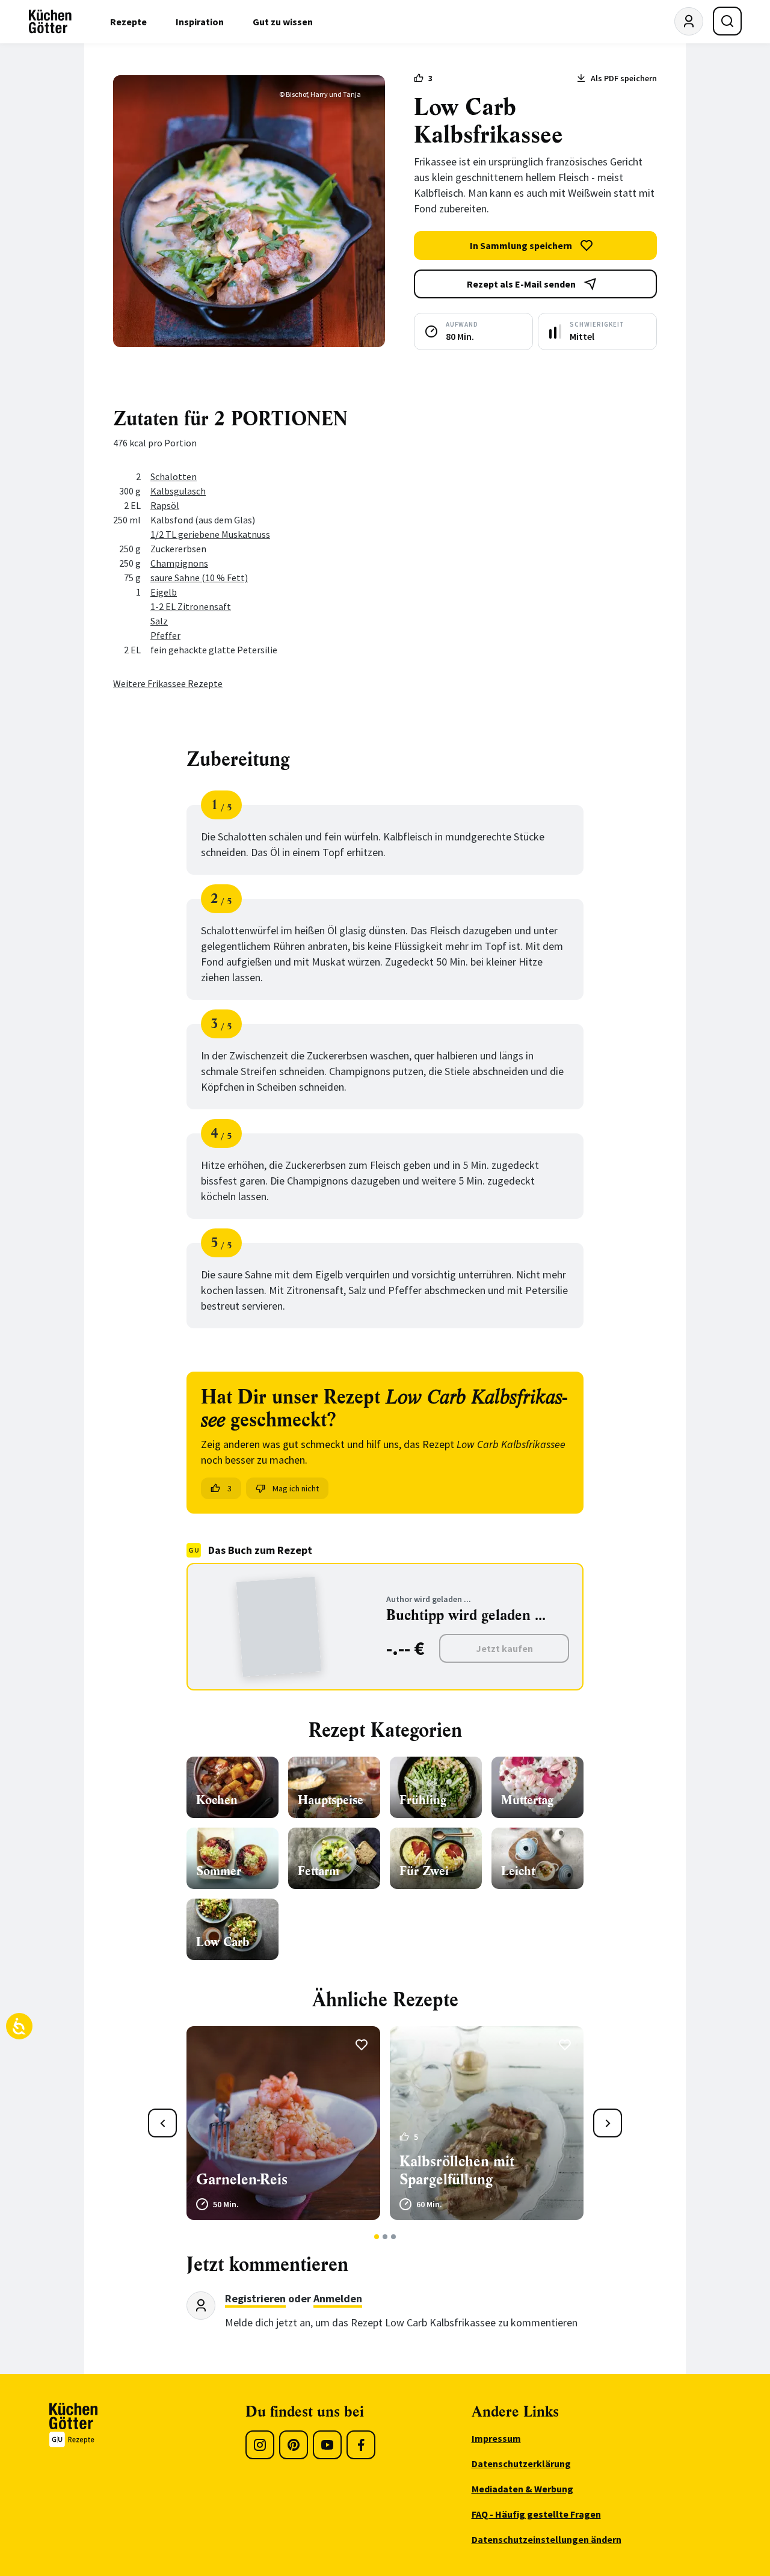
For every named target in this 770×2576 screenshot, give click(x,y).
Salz (159, 621)
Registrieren (255, 2298)
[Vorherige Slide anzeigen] (162, 2123)
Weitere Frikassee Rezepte (168, 683)
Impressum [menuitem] (496, 2438)
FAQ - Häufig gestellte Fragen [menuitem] (536, 2514)
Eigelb (164, 592)
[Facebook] (361, 2445)
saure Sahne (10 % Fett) (199, 578)
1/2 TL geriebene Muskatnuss (210, 534)
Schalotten (174, 476)
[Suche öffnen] (727, 21)
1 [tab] (377, 2237)
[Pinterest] (294, 2445)
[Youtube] (327, 2445)
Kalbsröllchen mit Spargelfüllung (457, 2171)
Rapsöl (165, 505)
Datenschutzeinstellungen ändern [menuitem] (547, 2539)
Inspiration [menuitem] (200, 22)
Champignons (179, 563)
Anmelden (338, 2298)
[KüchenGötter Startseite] (50, 22)
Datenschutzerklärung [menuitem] (521, 2464)
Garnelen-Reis (242, 2180)
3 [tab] (394, 2237)
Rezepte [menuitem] (128, 22)
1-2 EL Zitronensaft (191, 606)
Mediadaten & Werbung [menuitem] (522, 2489)
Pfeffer (165, 635)
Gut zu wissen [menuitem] (283, 22)
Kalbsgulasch (178, 491)
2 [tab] (385, 2237)
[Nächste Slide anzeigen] (608, 2123)
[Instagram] (260, 2445)
